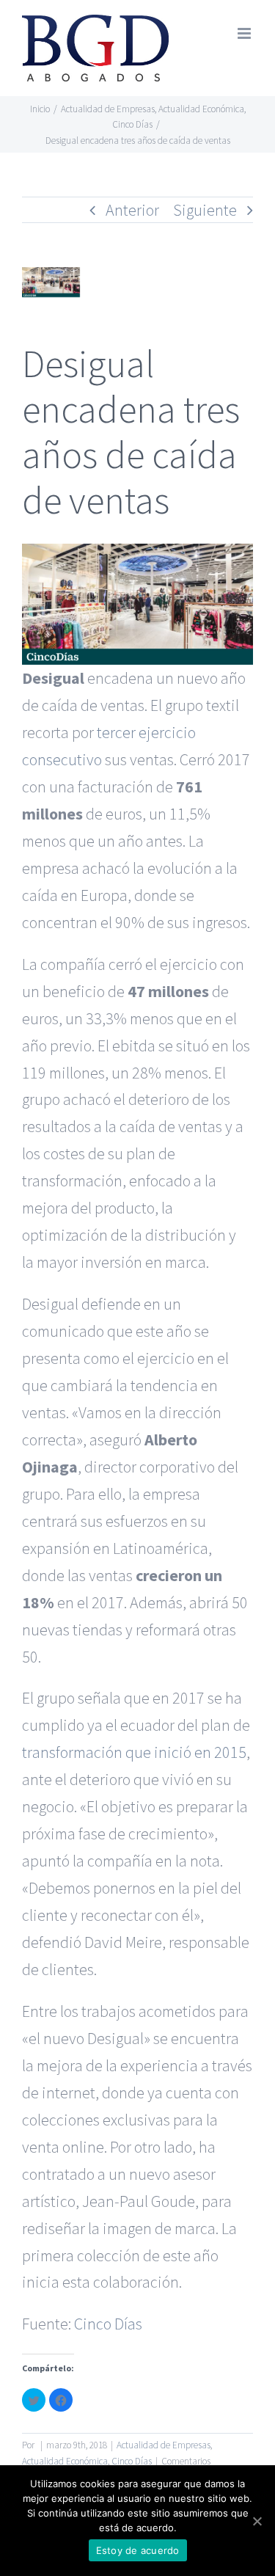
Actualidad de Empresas (164, 2445)
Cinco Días (108, 2324)
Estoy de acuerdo (138, 2550)
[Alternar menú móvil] (245, 33)
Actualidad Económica (65, 2461)
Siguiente (205, 210)
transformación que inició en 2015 (134, 1752)
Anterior (132, 210)
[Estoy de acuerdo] (257, 2521)
